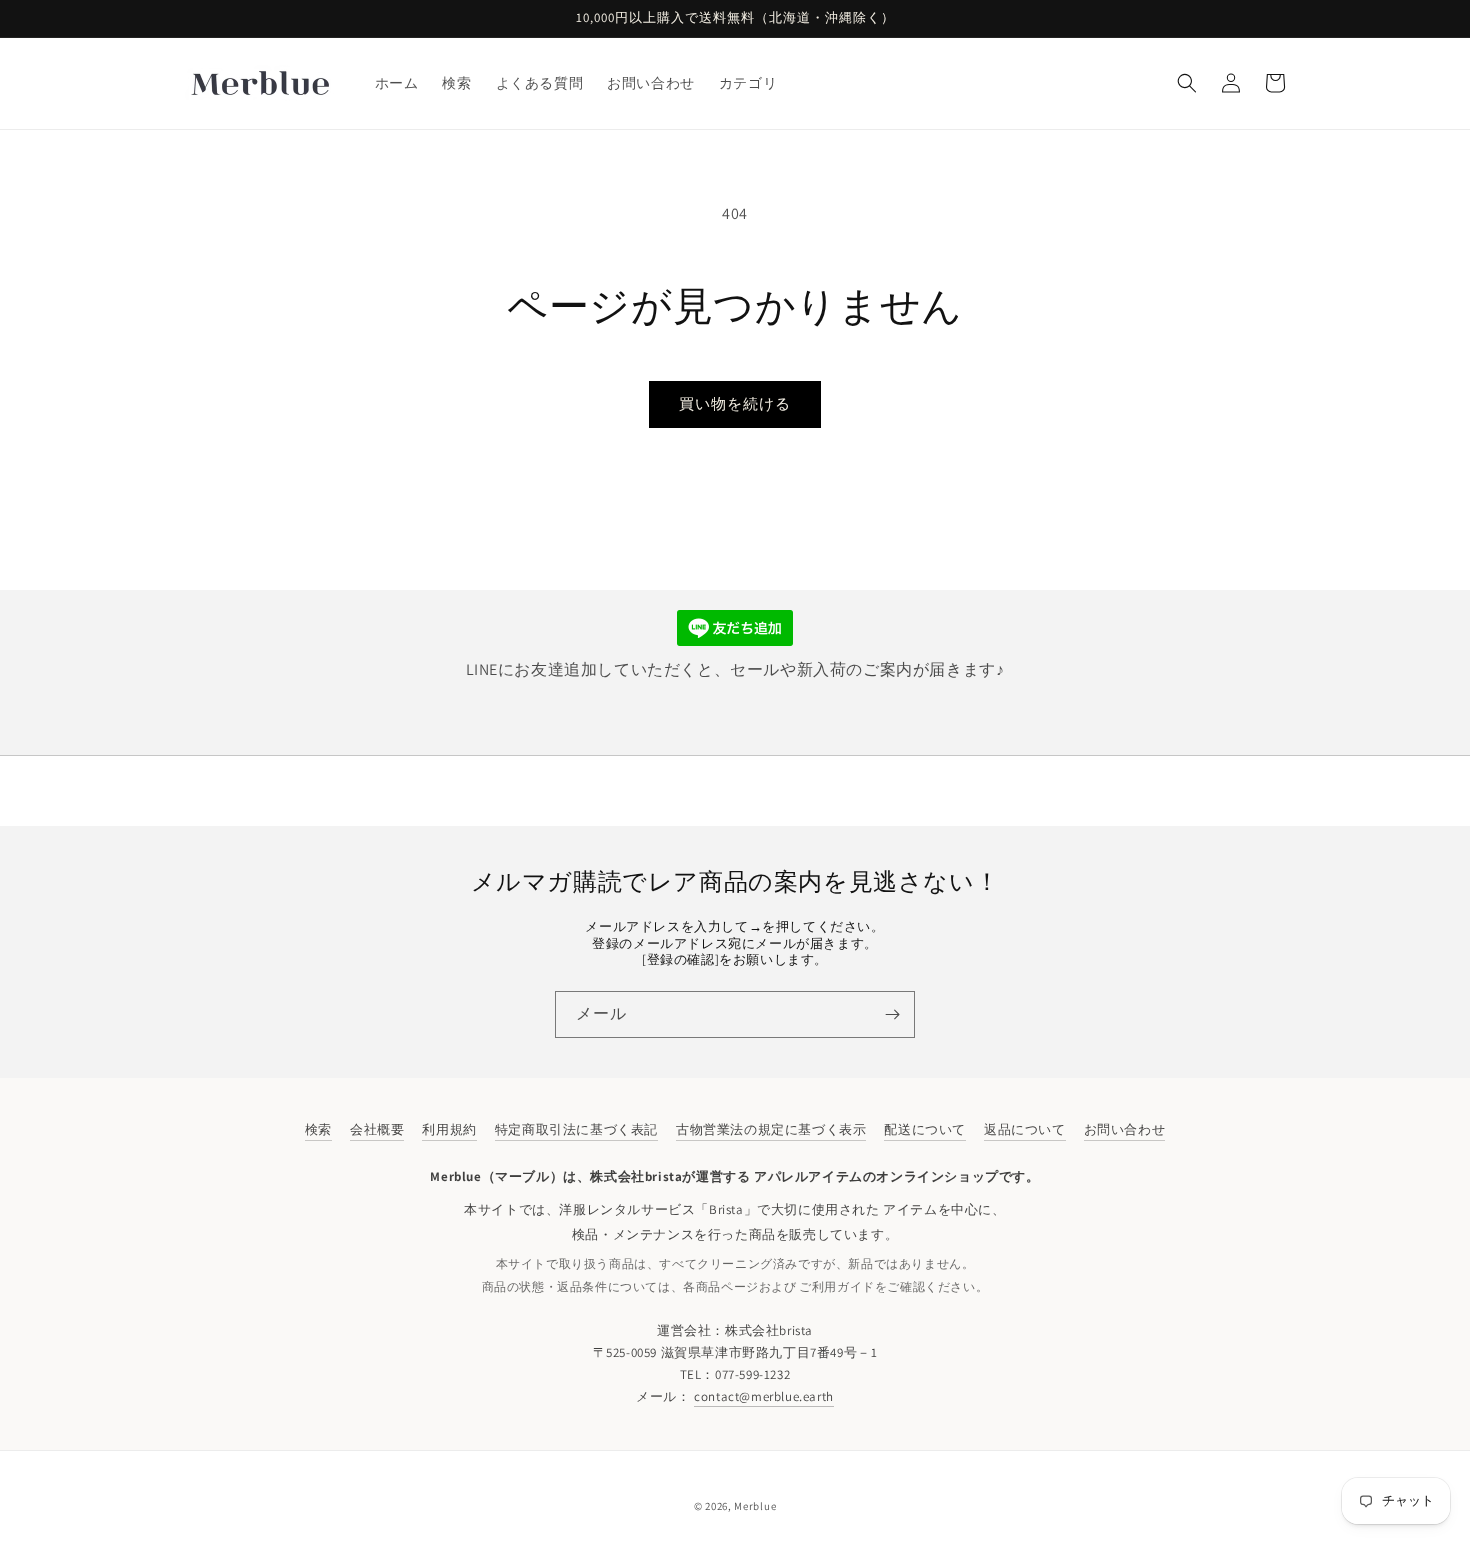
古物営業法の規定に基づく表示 (771, 1129)
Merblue (755, 1506)
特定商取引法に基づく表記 (576, 1129)
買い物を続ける (735, 403)
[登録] (892, 1014)
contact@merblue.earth (764, 1396)
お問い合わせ (1125, 1129)
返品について (1025, 1129)
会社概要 (377, 1129)
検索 (318, 1129)
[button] (1187, 83)
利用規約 (449, 1129)
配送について (925, 1129)
